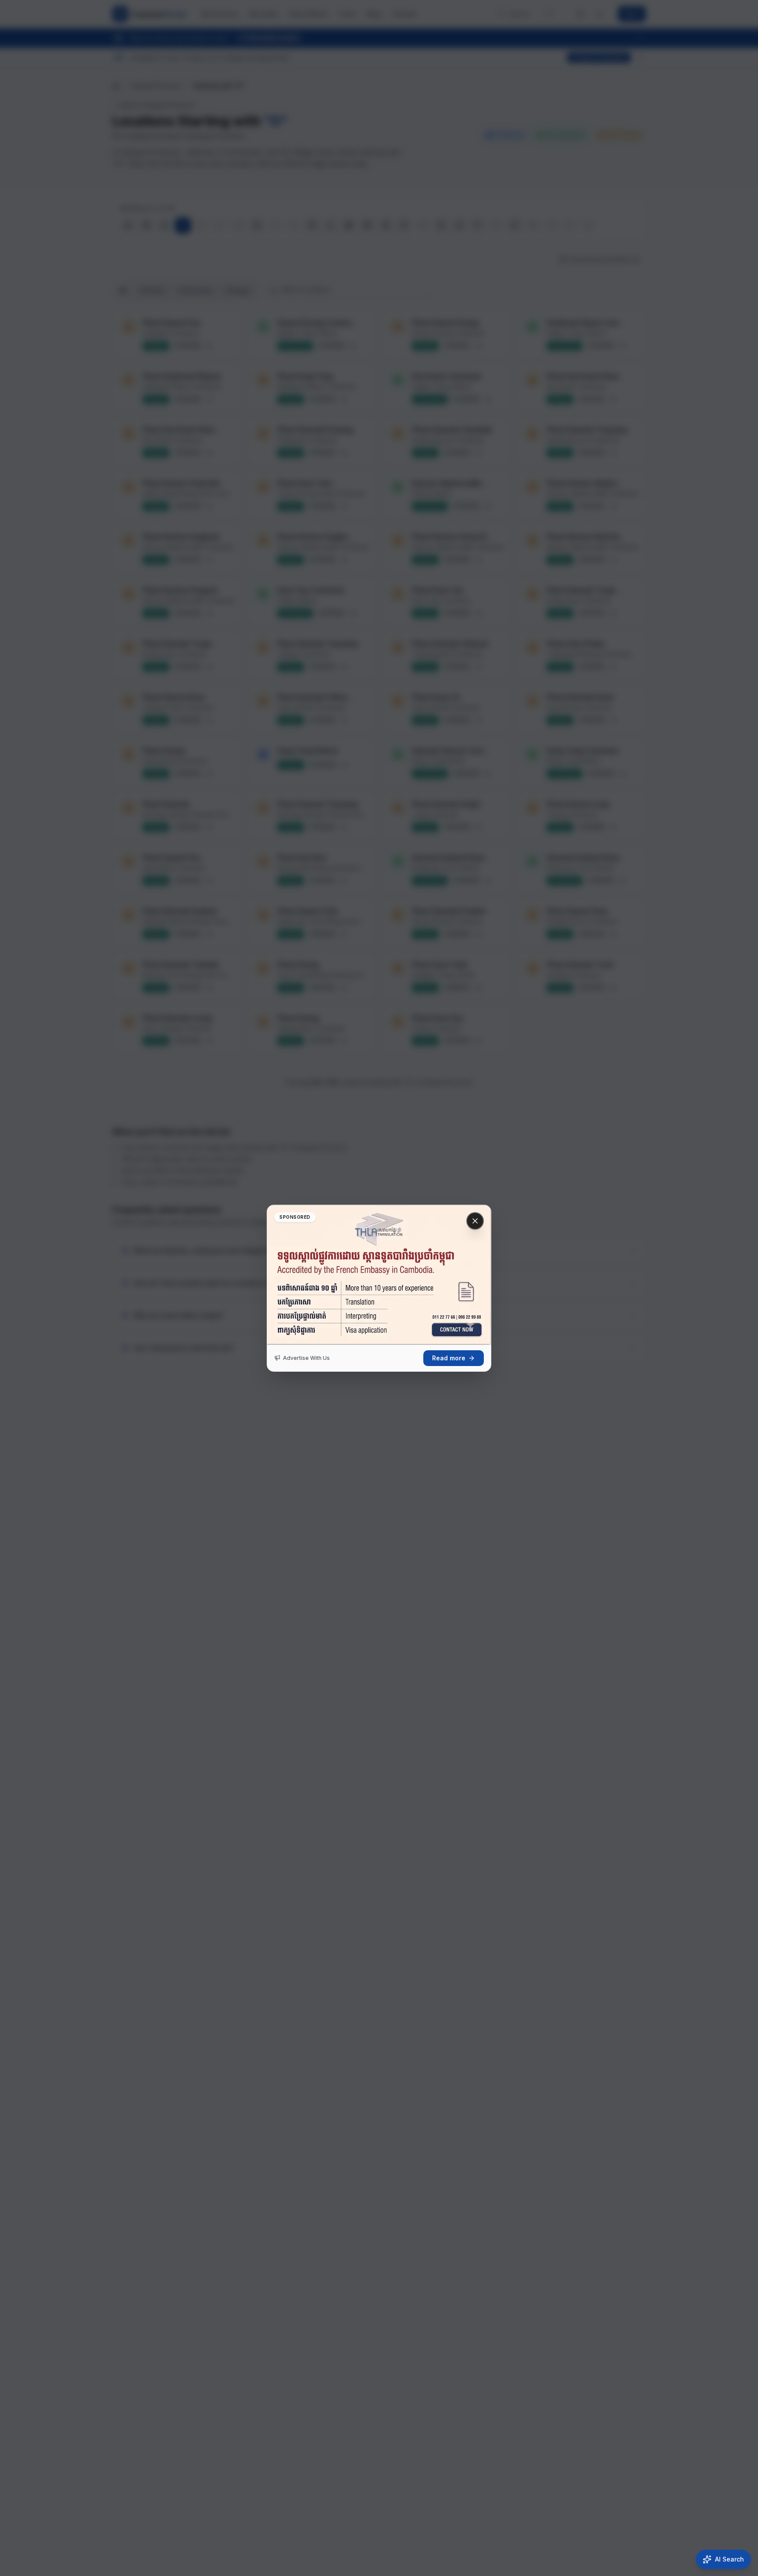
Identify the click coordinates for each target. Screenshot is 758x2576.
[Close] (475, 1221)
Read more (449, 1358)
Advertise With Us (306, 1358)
